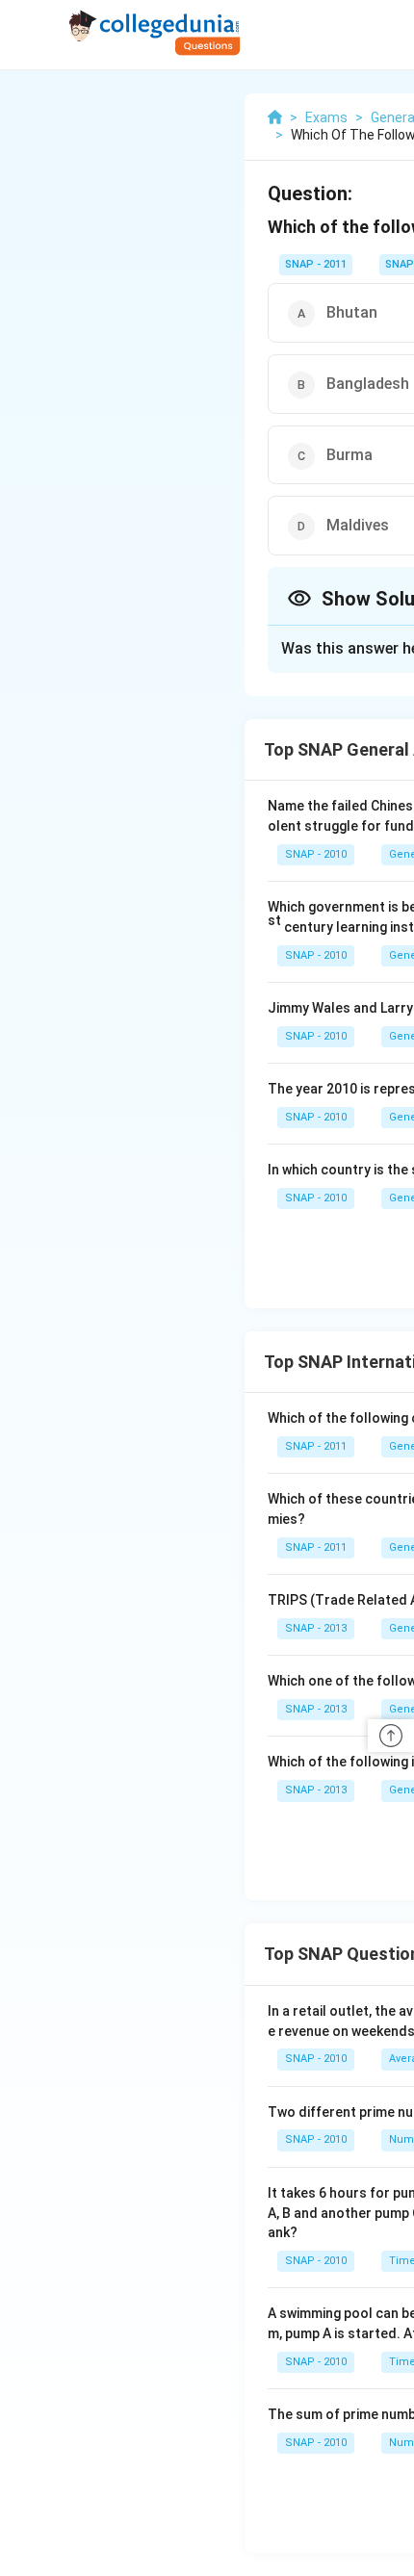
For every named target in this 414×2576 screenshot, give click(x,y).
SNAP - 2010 (316, 854)
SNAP (400, 264)
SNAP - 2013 (316, 1628)
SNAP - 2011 (316, 264)
